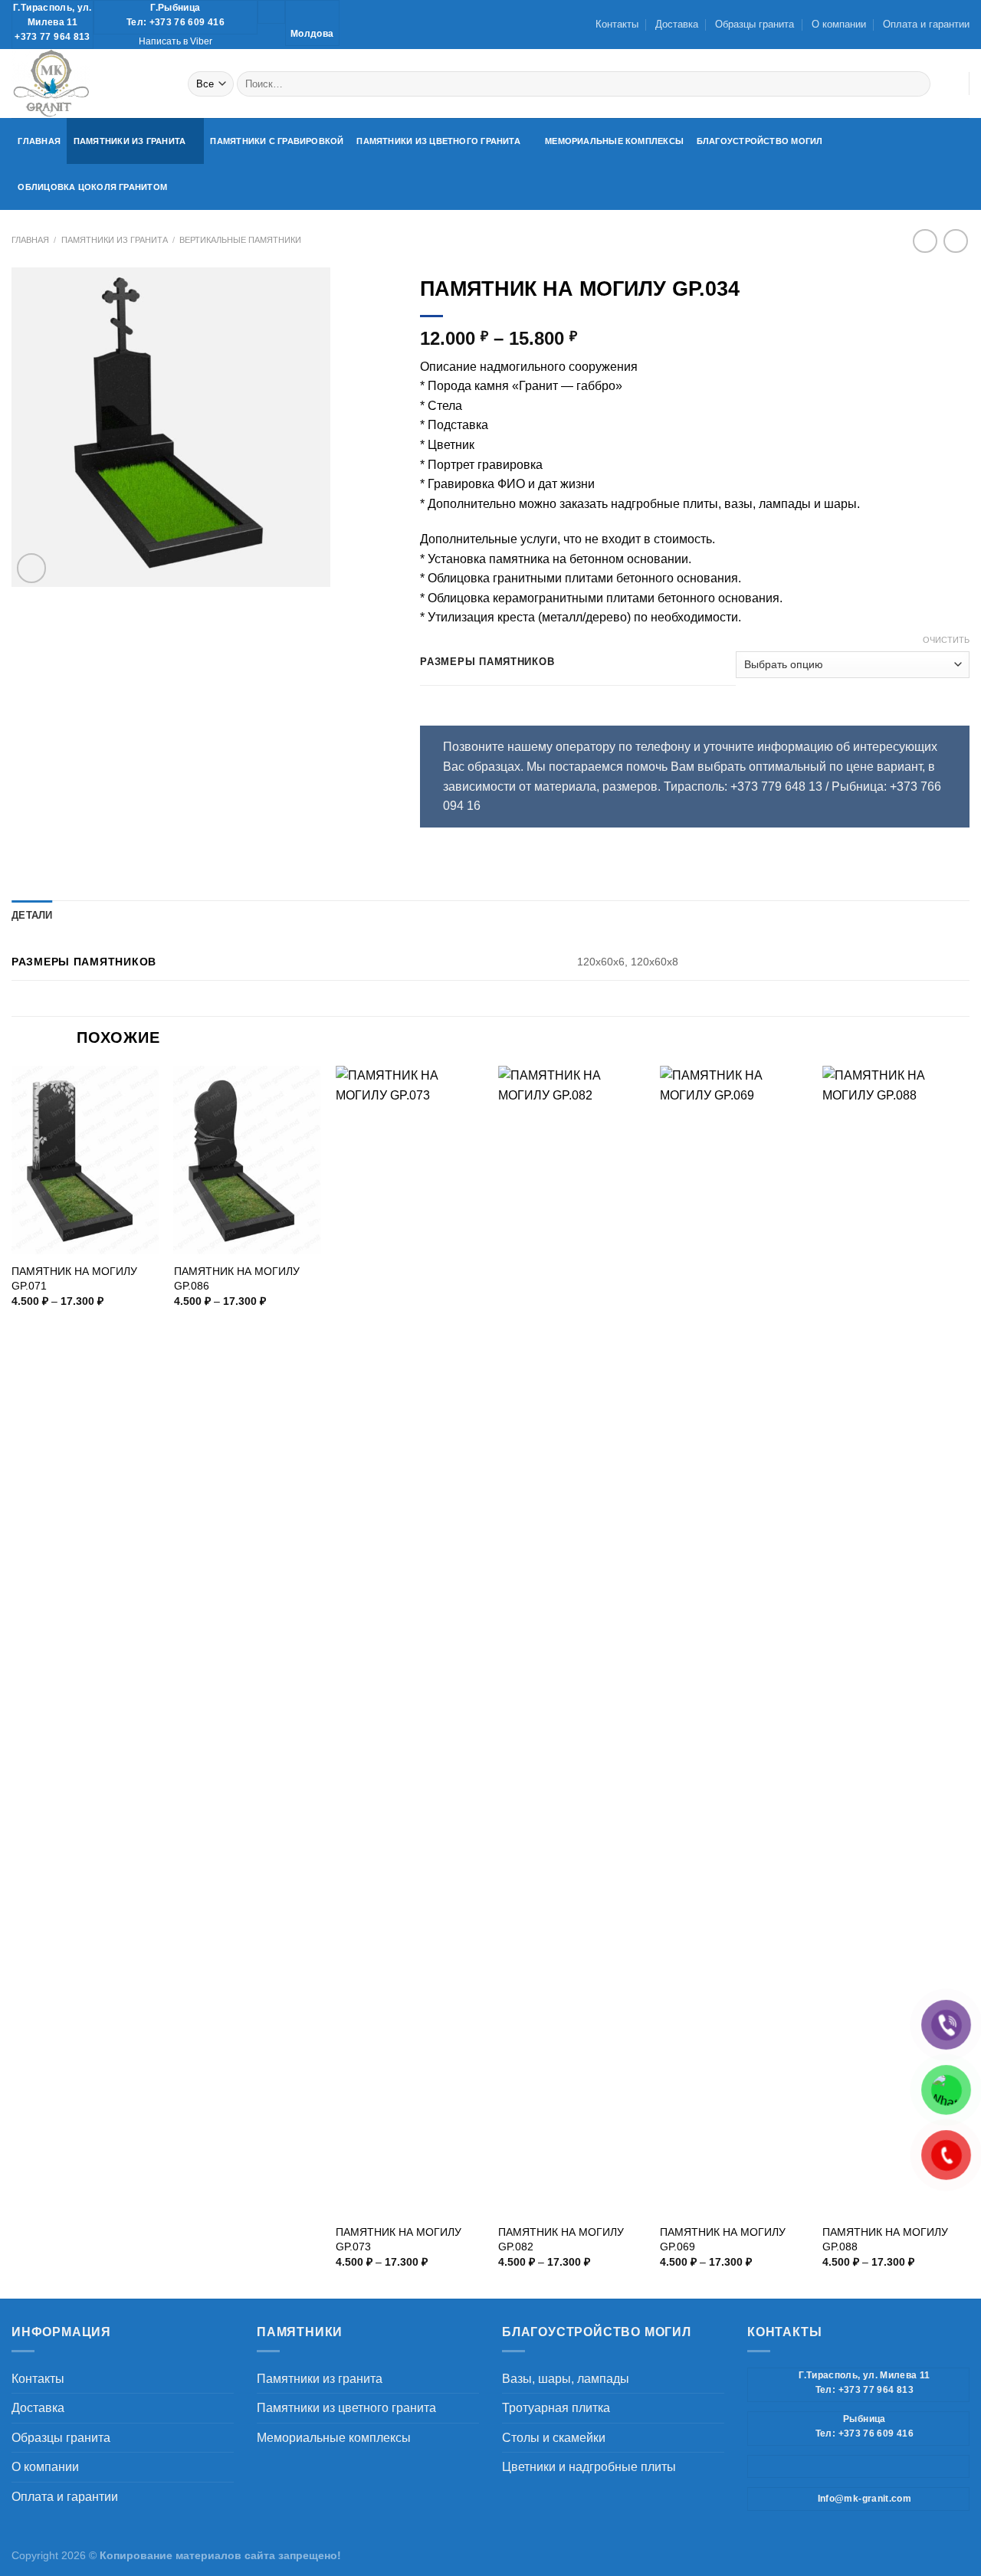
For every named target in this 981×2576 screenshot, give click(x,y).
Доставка (677, 24)
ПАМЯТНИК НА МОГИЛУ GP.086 (237, 1278)
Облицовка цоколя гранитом (92, 187)
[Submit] (916, 84)
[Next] (969, 1680)
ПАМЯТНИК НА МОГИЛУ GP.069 (723, 2239)
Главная (39, 141)
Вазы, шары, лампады (566, 2379)
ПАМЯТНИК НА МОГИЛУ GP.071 (74, 1278)
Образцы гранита (755, 24)
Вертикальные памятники (240, 240)
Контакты (617, 24)
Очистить (946, 640)
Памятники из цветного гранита (438, 141)
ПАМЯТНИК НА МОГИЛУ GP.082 (561, 2239)
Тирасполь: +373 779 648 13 (743, 787)
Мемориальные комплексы (614, 141)
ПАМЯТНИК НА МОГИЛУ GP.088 (885, 2239)
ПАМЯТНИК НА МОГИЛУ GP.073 (399, 2239)
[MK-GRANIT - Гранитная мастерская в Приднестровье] (88, 84)
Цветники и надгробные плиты (589, 2467)
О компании (839, 24)
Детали (32, 915)
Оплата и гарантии (926, 24)
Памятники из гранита (130, 141)
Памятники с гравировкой (277, 141)
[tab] (32, 916)
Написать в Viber (176, 41)
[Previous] (12, 1680)
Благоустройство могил (760, 141)
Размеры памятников (487, 662)
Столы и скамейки (554, 2438)
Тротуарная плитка (556, 2408)
